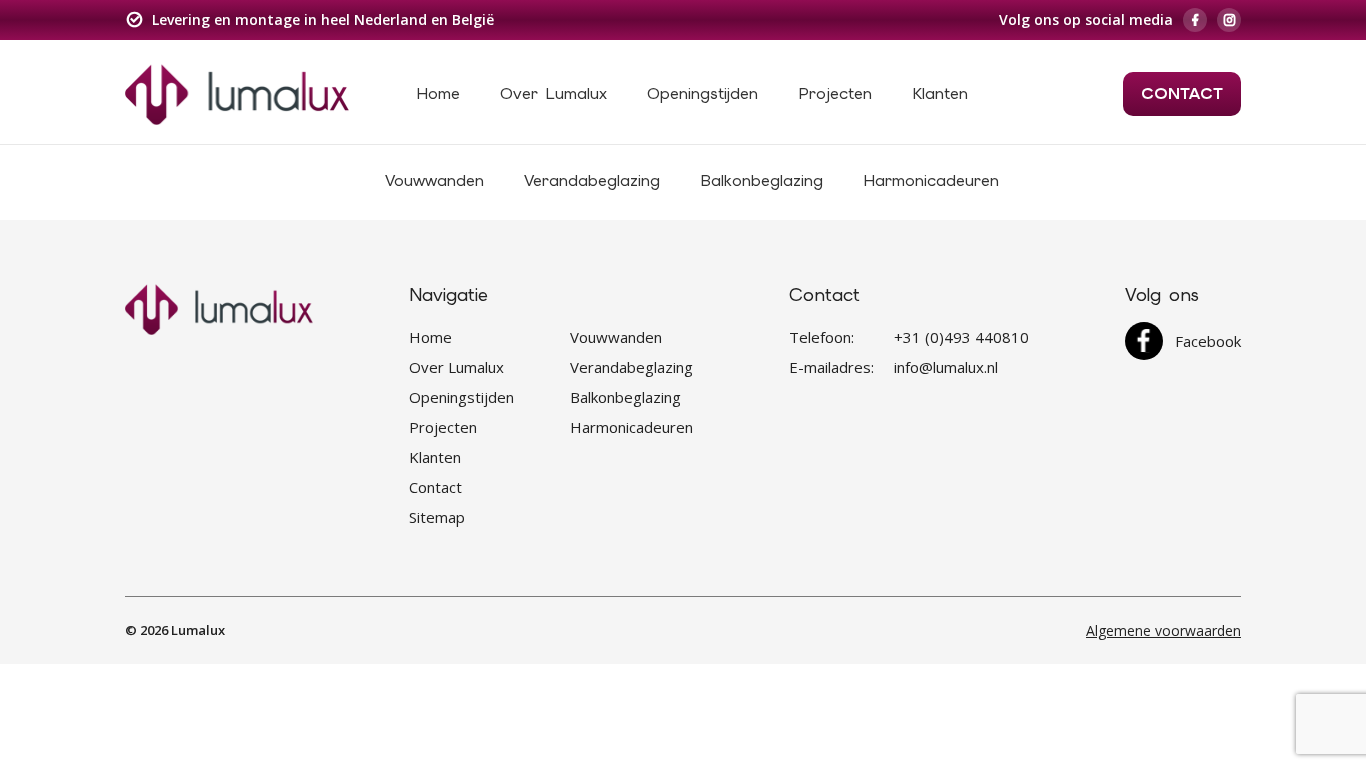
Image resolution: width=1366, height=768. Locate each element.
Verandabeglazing (592, 180)
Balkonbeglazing (761, 180)
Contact (1182, 93)
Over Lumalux (553, 93)
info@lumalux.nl (946, 367)
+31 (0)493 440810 (961, 337)
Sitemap (437, 517)
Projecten (835, 93)
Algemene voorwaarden (1163, 630)
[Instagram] (1229, 20)
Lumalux (198, 630)
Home (438, 93)
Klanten (940, 93)
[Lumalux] (237, 93)
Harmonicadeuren (931, 180)
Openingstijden (702, 93)
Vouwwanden (434, 180)
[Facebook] (1195, 20)
